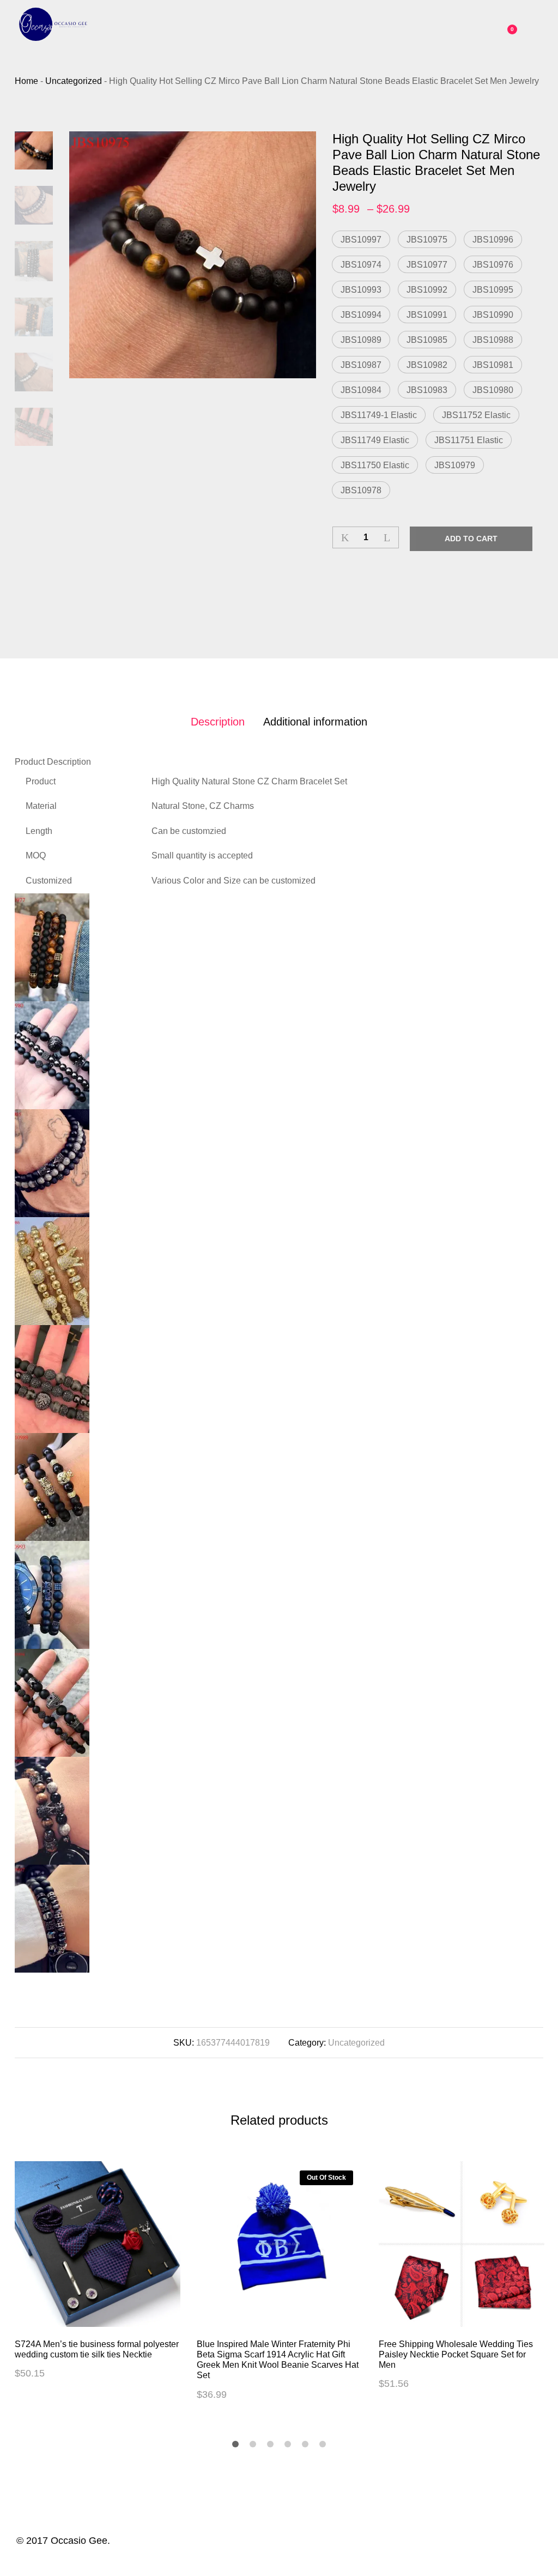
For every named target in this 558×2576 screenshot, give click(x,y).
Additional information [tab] (315, 722)
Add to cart (471, 539)
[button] (361, 239)
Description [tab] (218, 722)
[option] (193, 255)
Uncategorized (356, 2043)
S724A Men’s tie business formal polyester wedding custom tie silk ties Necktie (97, 2349)
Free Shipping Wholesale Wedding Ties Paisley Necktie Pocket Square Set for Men (456, 2354)
